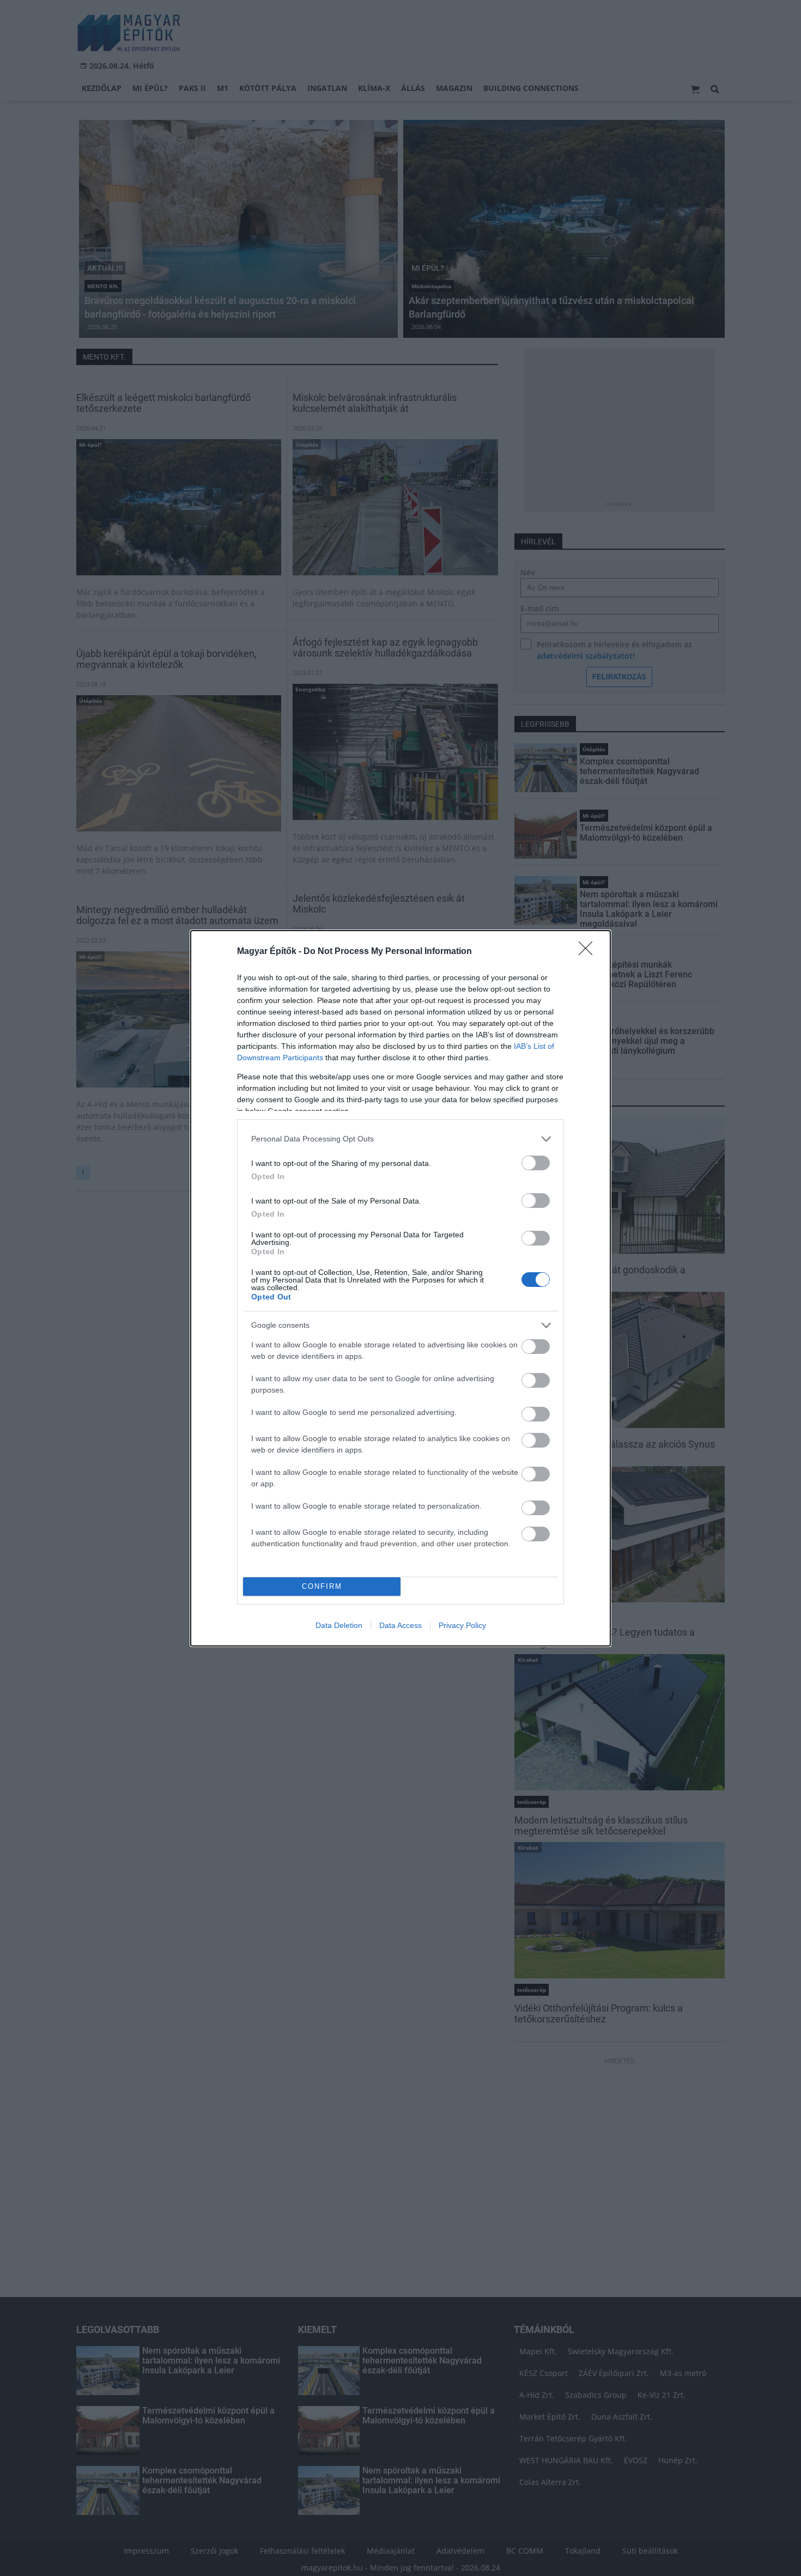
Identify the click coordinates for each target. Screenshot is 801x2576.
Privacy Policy (462, 1625)
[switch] (536, 1163)
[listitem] (400, 1139)
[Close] (589, 952)
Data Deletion (339, 1625)
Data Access (400, 1625)
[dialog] (400, 1288)
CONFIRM (322, 1586)
